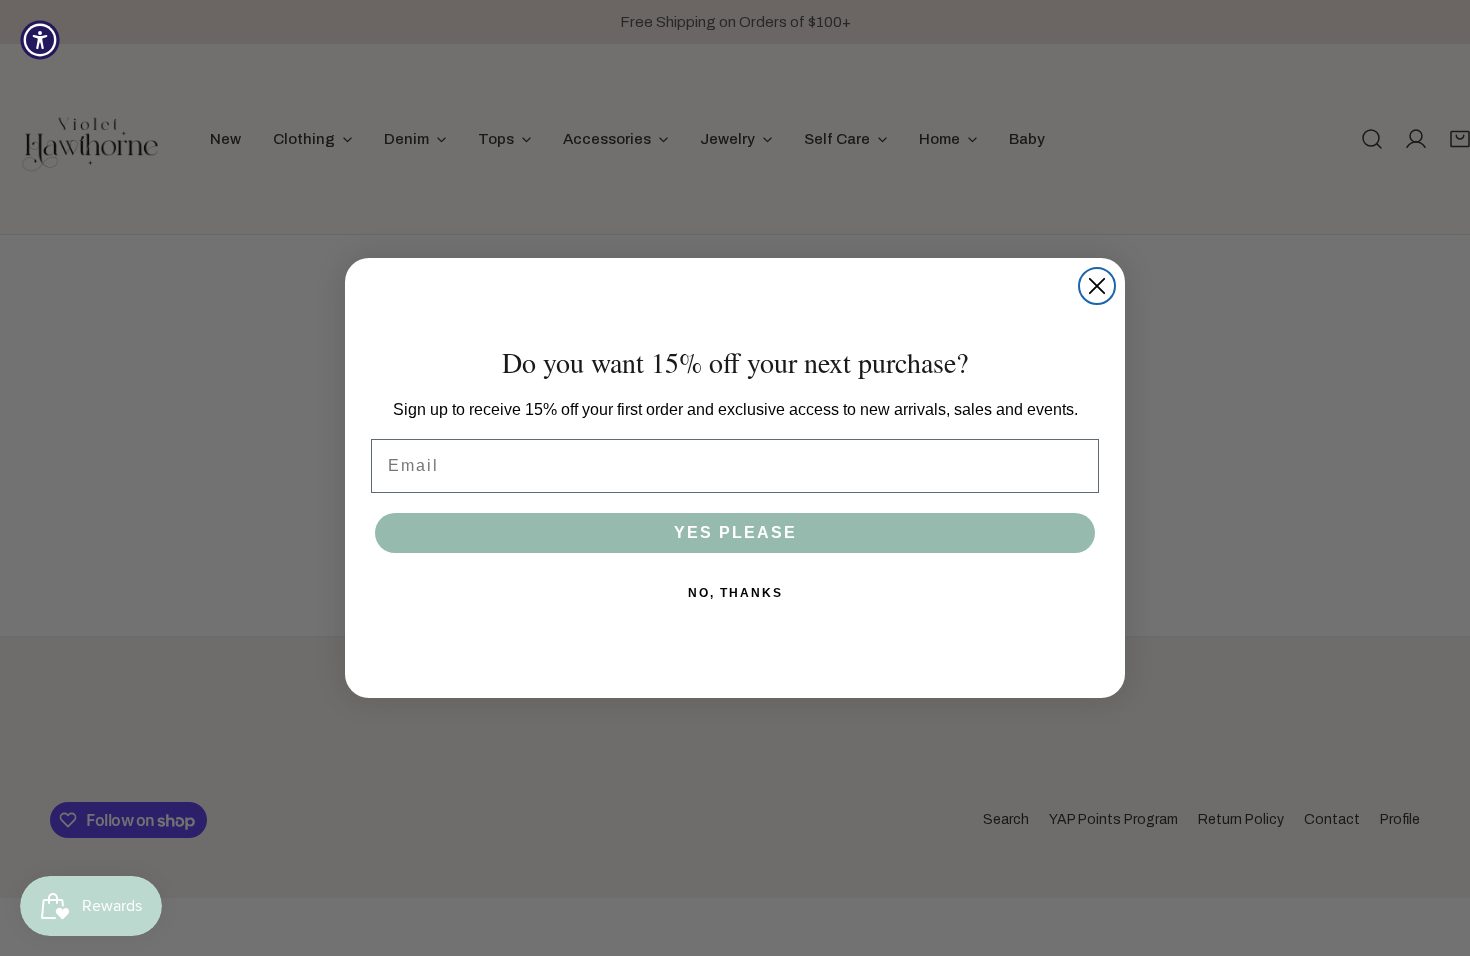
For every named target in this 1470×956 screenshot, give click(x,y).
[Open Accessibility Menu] (40, 40)
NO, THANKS (735, 593)
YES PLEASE (735, 532)
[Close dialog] (1097, 286)
